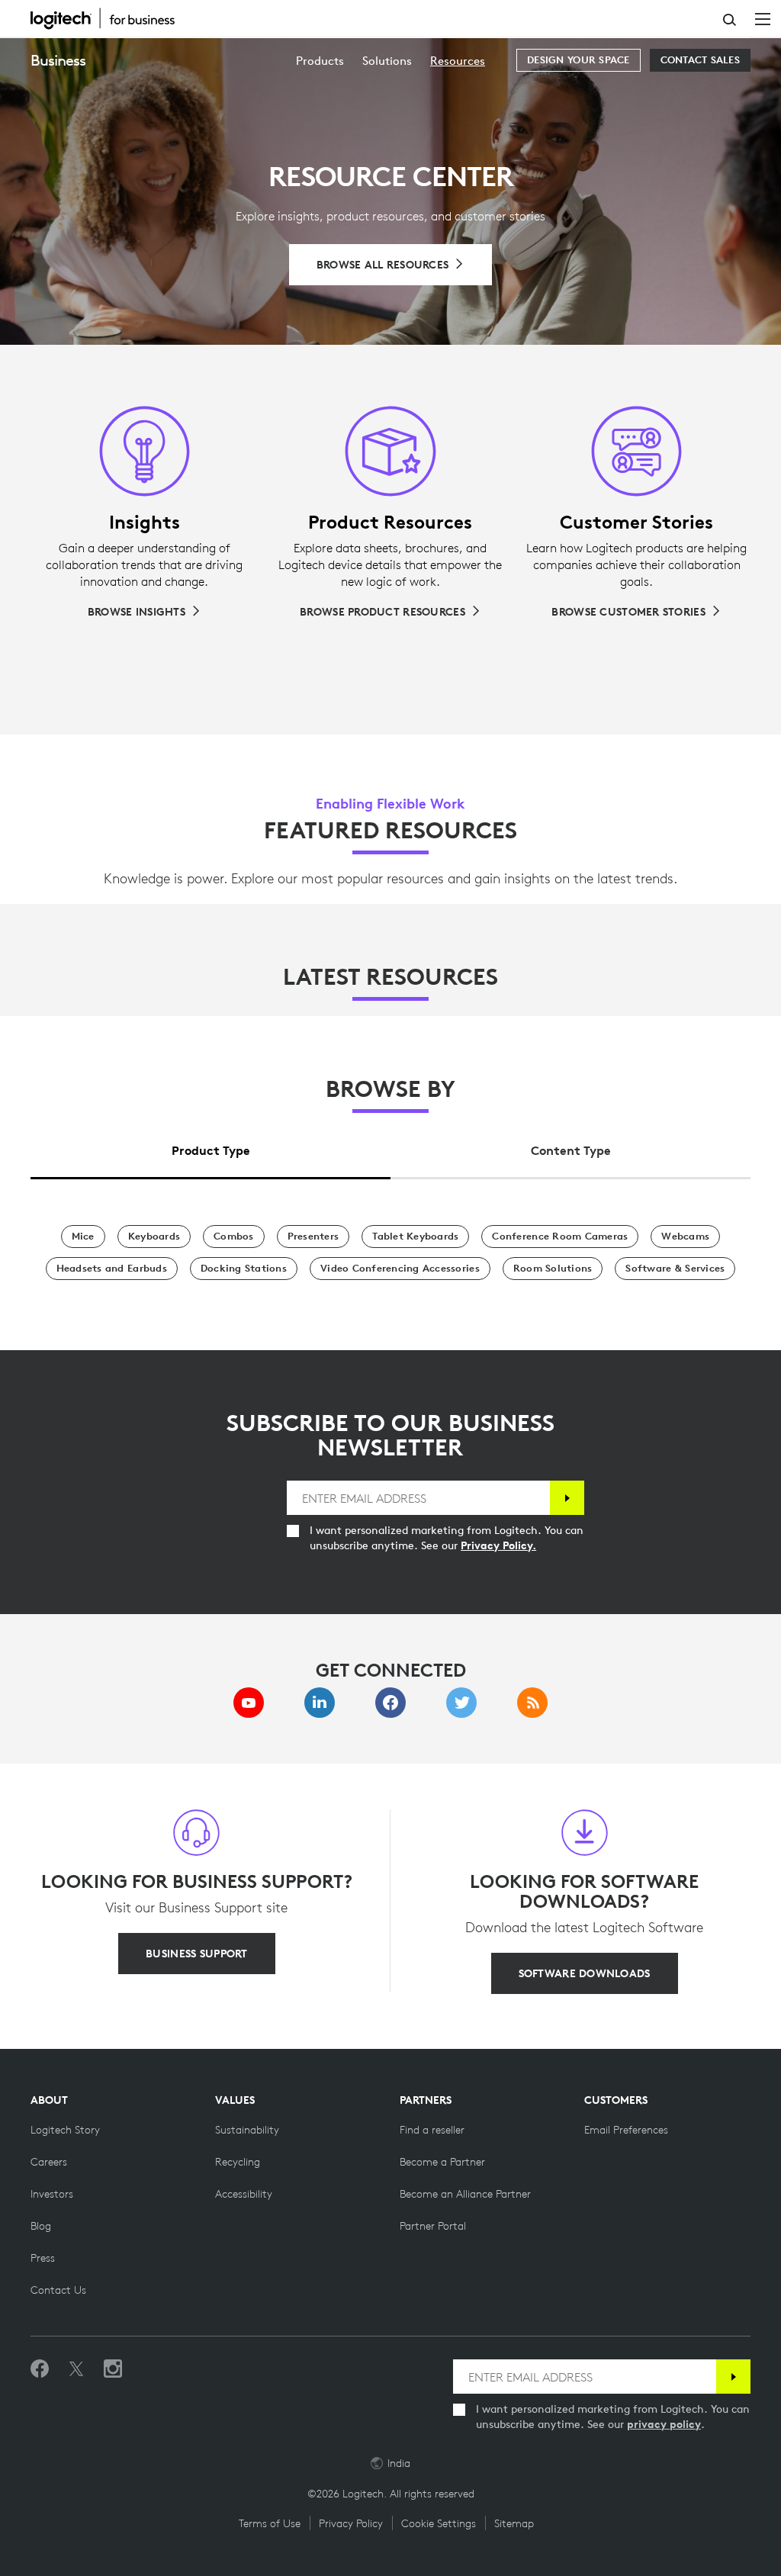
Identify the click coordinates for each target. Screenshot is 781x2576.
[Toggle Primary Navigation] (763, 18)
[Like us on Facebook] (40, 2369)
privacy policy (664, 2424)
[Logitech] (111, 18)
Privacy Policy (351, 2523)
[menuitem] (320, 61)
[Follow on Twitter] (76, 2369)
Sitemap (514, 2523)
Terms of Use (270, 2523)
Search (730, 20)
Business (58, 60)
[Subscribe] (567, 1498)
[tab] (211, 1146)
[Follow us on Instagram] (113, 2369)
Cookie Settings (439, 2523)
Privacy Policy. (498, 1545)
